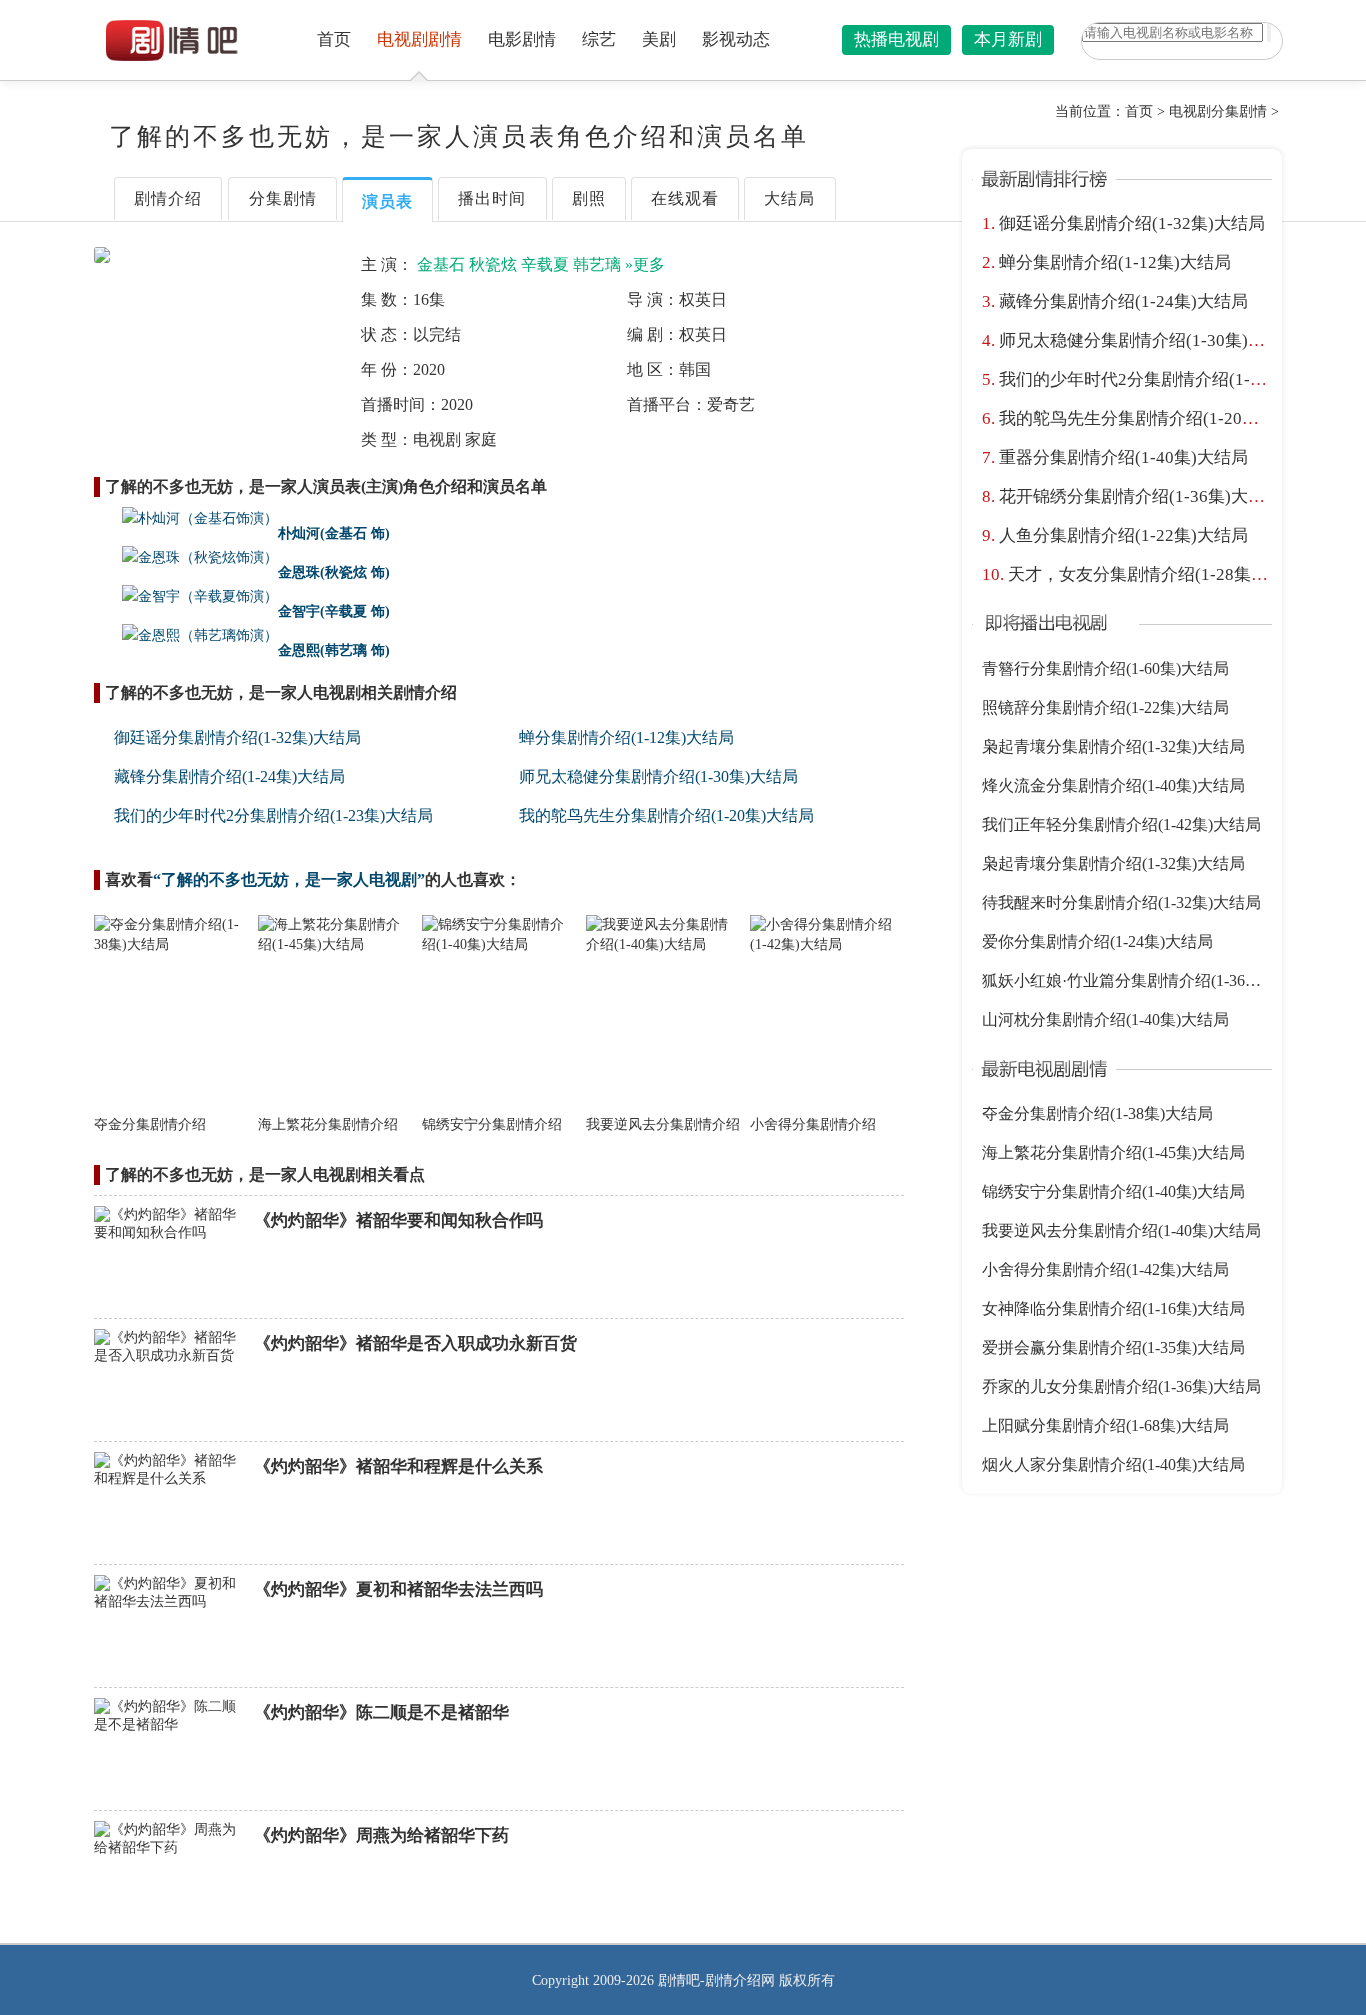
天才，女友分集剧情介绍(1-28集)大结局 (1158, 574)
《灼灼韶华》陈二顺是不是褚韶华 (381, 1712)
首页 (334, 39)
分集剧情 (283, 198)
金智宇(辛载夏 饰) (334, 611)
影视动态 (736, 39)
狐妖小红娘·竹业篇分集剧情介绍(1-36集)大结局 (1148, 980)
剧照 (589, 198)
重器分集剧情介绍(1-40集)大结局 (1123, 457)
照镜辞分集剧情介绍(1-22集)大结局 (1105, 707)
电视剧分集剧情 (1218, 111)
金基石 (441, 264)
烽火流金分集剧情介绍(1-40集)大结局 (1113, 785)
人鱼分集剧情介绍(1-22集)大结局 (1123, 535)
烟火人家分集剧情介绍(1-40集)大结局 (1113, 1464)
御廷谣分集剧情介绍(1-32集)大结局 (237, 737)
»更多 (645, 264)
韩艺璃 (597, 264)
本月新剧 (1008, 39)
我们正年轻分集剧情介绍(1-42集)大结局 (1121, 824)
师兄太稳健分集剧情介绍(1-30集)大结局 (658, 776)
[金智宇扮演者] (186, 597)
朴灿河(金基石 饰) (334, 533)
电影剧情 (522, 39)
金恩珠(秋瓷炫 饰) (334, 572)
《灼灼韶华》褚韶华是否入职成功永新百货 (415, 1343)
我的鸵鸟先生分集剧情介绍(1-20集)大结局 (666, 815)
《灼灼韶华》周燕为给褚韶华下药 (381, 1835)
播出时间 (492, 198)
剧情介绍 (168, 198)
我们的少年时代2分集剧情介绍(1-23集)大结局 (273, 815)
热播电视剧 (896, 39)
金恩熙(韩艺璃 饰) (334, 650)
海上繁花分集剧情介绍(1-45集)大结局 (1113, 1152)
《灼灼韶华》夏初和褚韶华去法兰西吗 (398, 1589)
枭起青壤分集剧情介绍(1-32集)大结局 (1113, 746)
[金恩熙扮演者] (186, 636)
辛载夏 (545, 264)
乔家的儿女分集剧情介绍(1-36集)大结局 (1121, 1386)
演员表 (387, 201)
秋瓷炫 (493, 264)
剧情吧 (679, 1980)
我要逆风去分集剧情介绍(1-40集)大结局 (1121, 1230)
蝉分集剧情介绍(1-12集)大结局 (626, 737)
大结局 (789, 198)
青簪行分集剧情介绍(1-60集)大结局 (1105, 668)
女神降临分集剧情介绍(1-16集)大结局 (1113, 1308)
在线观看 (685, 198)
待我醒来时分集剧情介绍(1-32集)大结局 (1121, 902)
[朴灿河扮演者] (186, 519)
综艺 (599, 39)
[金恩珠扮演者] (186, 558)
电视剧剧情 (419, 39)
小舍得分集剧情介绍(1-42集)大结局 (1105, 1269)
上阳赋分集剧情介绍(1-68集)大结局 (1105, 1425)
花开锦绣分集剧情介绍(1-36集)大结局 (1140, 496)
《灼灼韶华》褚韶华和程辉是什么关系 (398, 1466)
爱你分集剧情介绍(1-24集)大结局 (1097, 941)
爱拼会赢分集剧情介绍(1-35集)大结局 (1113, 1347)
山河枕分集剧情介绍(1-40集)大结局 (1105, 1019)
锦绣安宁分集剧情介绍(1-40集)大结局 (1113, 1191)
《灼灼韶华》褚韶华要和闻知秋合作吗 (398, 1220)
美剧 (659, 39)
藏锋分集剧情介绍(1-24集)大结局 (229, 776)
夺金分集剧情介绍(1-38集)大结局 (1097, 1113)
